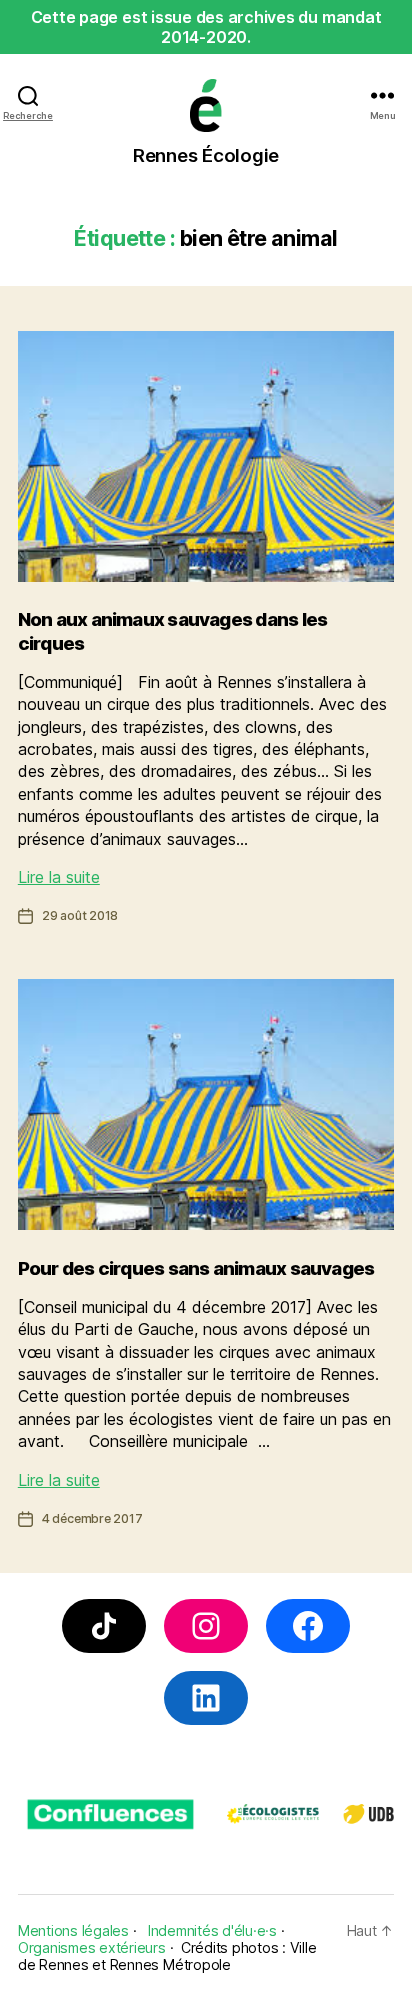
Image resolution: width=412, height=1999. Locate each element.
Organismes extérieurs (92, 1947)
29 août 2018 (80, 915)
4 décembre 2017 (92, 1518)
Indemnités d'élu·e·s (212, 1930)
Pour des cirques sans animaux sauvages (196, 1268)
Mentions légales (73, 1930)
